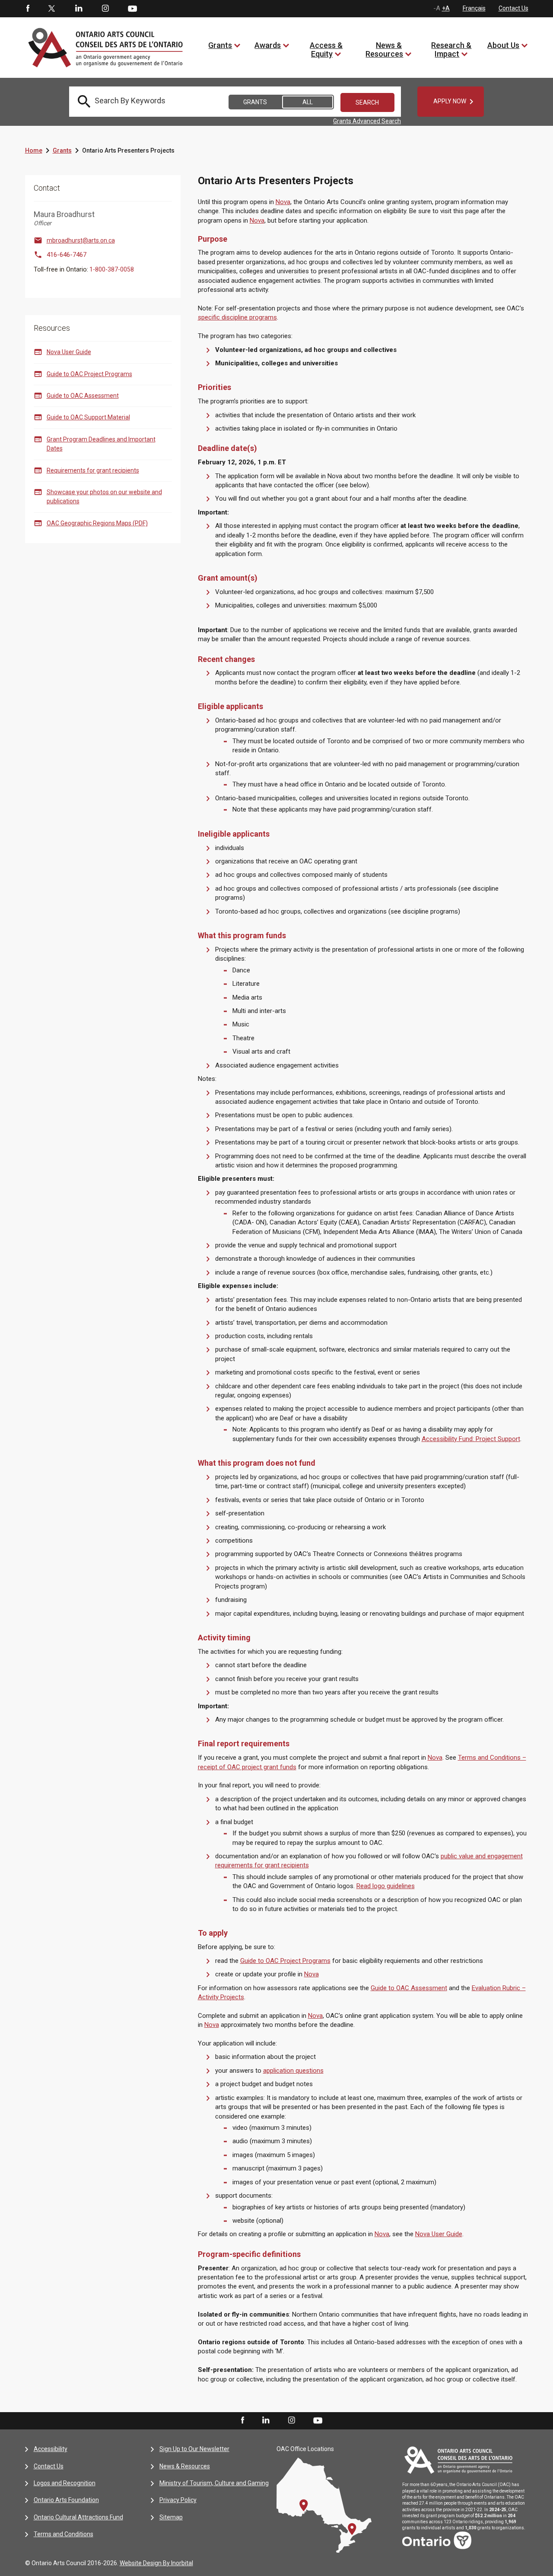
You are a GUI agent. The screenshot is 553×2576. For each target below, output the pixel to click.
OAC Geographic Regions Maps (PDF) (97, 523)
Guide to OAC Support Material (88, 417)
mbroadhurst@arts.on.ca (81, 240)
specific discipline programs (237, 317)
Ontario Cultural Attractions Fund (78, 2517)
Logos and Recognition (65, 2483)
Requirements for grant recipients (93, 470)
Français (474, 8)
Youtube (132, 8)
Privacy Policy (178, 2500)
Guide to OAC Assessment (83, 396)
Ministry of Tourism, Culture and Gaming (214, 2483)
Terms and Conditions (64, 2534)
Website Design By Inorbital (156, 2563)
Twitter (52, 9)
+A (446, 8)
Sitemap (171, 2517)
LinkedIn (79, 9)
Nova (283, 202)
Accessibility (51, 2449)
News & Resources (384, 50)
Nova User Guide (69, 352)
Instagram (105, 9)
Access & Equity (326, 50)
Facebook (27, 9)
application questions (293, 2071)
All (308, 102)
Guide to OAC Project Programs (89, 374)
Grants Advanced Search (367, 121)
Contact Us (513, 8)
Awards (268, 45)
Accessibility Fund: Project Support (471, 1439)
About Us (503, 45)
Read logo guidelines (386, 1886)
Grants (220, 45)
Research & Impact (451, 50)
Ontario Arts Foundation (66, 2500)
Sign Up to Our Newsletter (194, 2449)
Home (34, 150)
